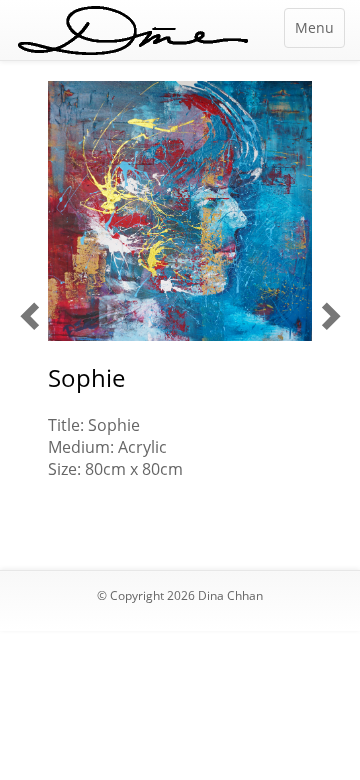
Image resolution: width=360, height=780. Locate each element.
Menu (314, 27)
